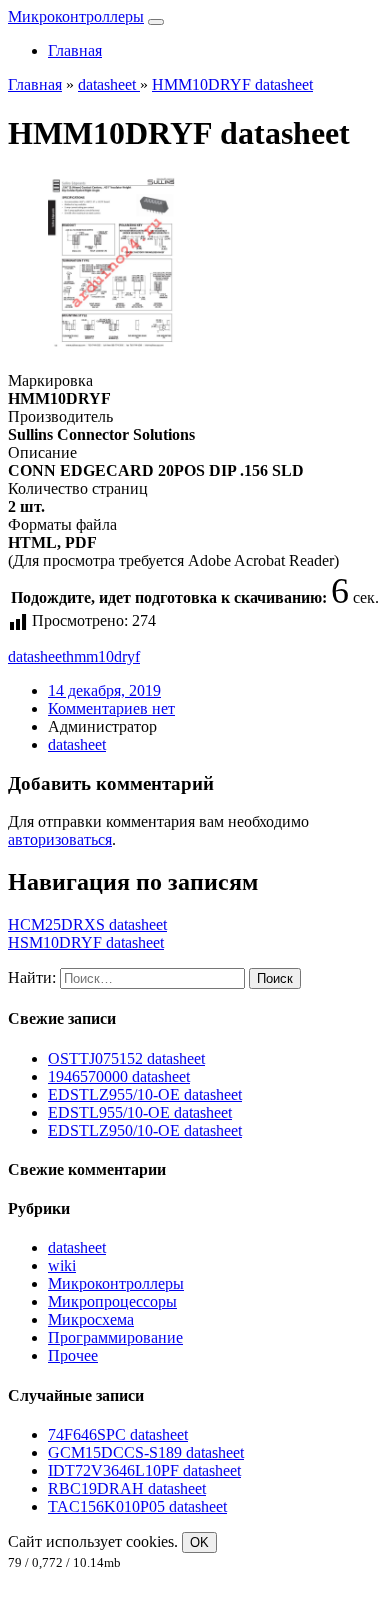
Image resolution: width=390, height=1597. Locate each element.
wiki (62, 1265)
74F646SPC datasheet (118, 1434)
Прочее (73, 1355)
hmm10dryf (103, 656)
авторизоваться (60, 839)
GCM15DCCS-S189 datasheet (146, 1452)
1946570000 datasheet (119, 1076)
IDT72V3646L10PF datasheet (144, 1470)
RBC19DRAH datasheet (127, 1488)
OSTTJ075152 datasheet (126, 1058)
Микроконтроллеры (76, 16)
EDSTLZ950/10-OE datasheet (145, 1130)
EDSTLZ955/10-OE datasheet (145, 1094)
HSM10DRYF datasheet (86, 942)
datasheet (37, 656)
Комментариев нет (111, 708)
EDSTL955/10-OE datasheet (140, 1112)
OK (199, 1542)
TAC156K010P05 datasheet (137, 1506)
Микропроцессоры (112, 1301)
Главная (75, 50)
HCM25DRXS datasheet (87, 924)
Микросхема (91, 1319)
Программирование (115, 1337)
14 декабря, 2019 (104, 690)
